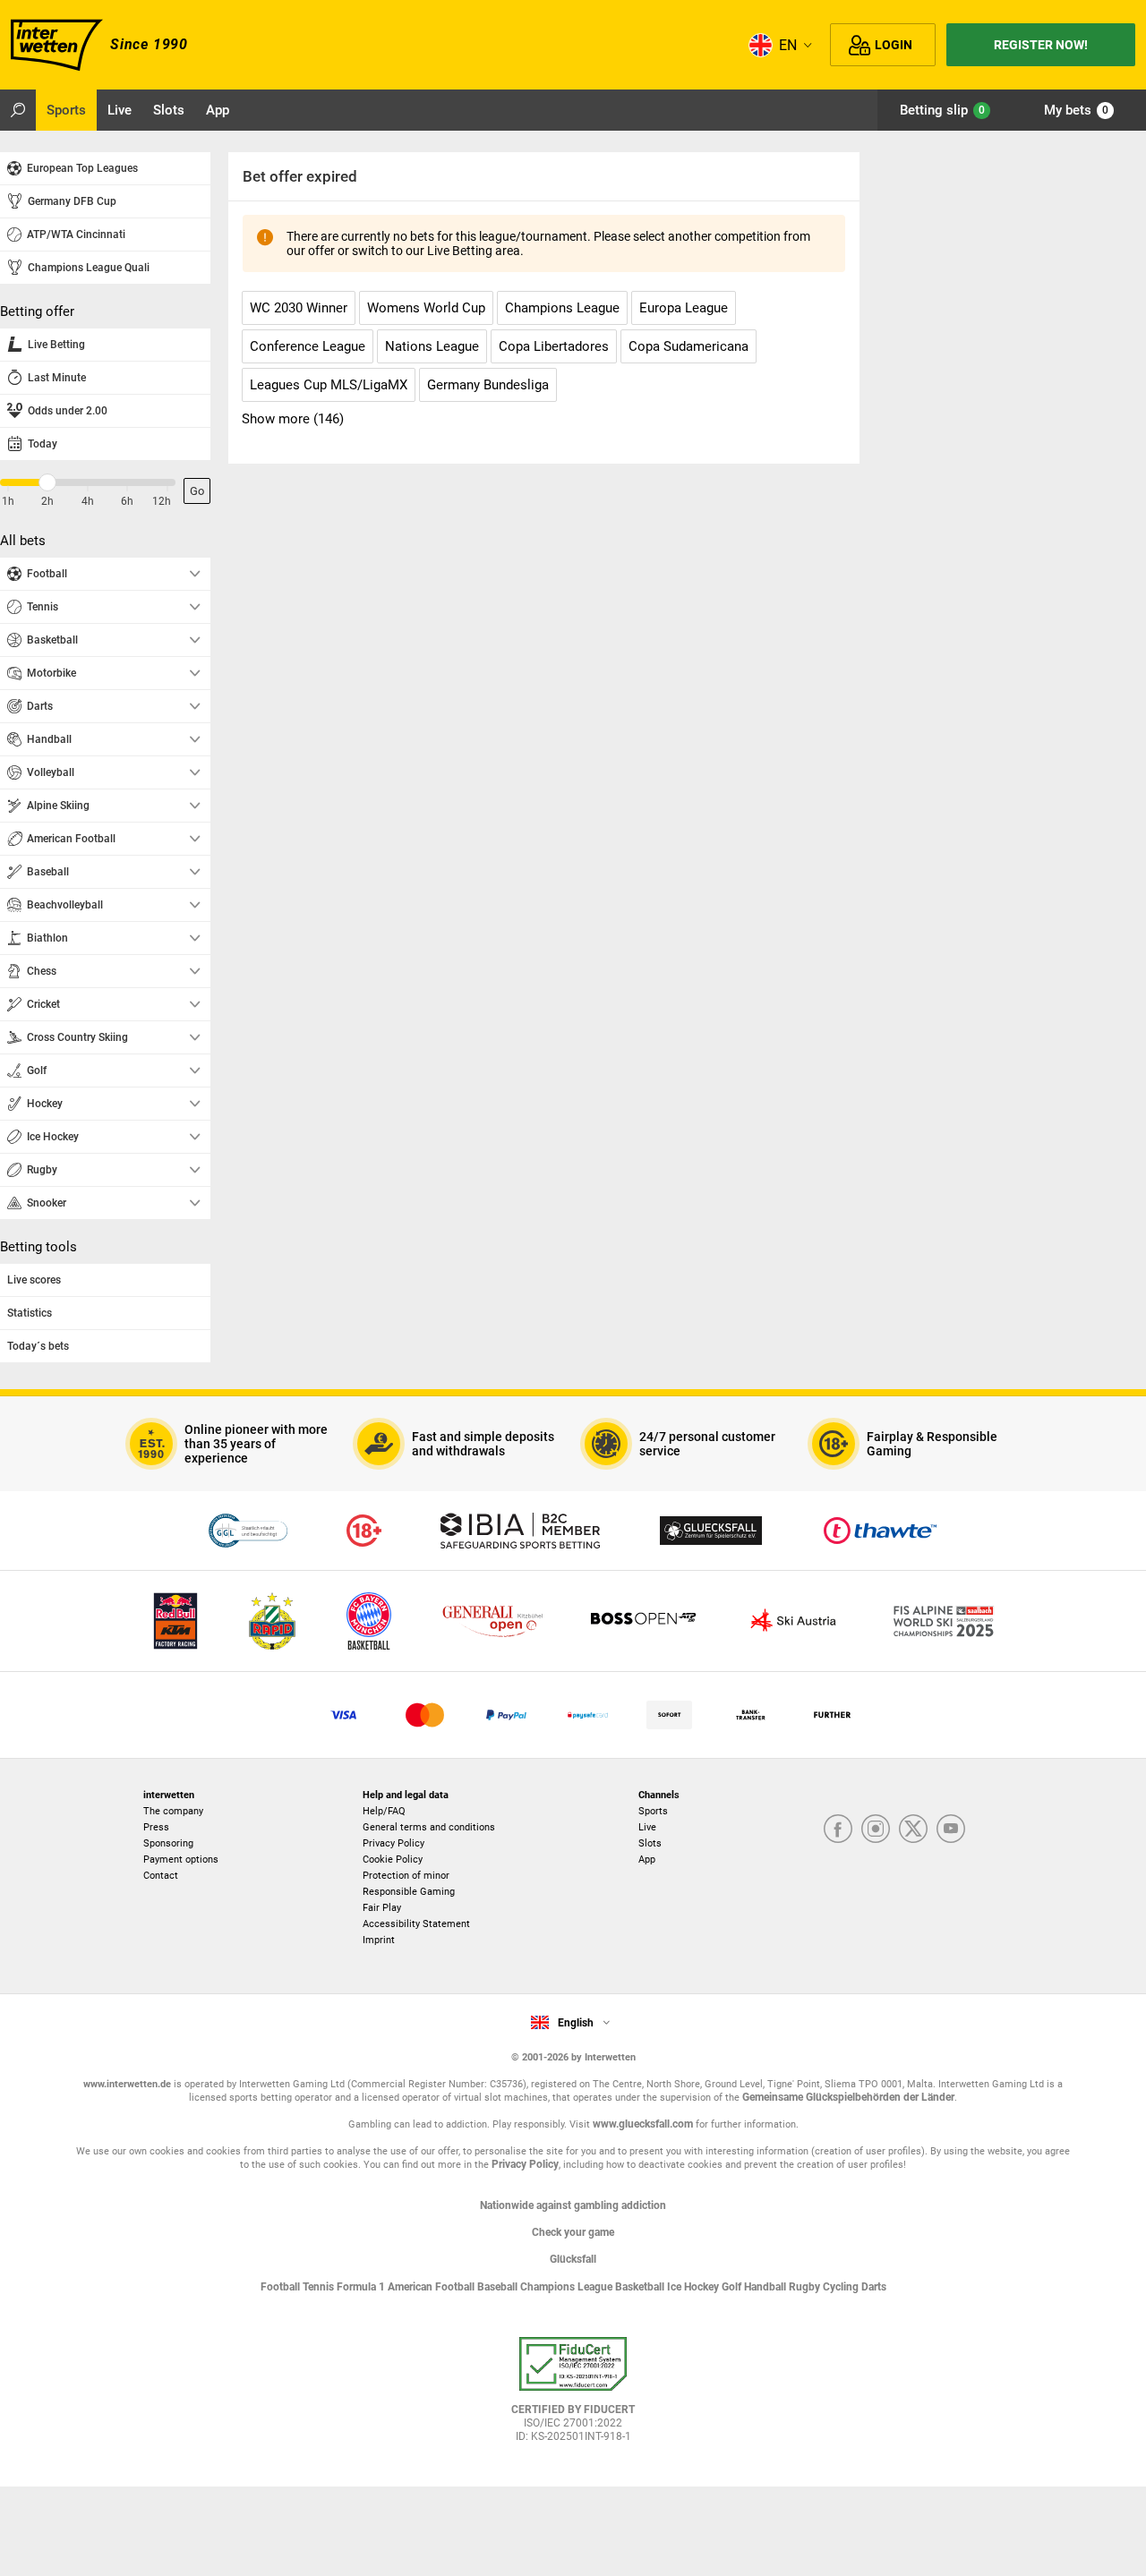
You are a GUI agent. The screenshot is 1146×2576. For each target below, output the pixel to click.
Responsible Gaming (409, 1892)
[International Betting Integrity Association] (520, 1531)
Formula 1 (362, 2287)
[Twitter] (913, 1830)
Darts (874, 2287)
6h (127, 501)
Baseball (499, 2287)
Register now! (1041, 45)
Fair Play (382, 1908)
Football (282, 2287)
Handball (766, 2287)
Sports (653, 1811)
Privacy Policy (393, 1843)
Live (647, 1827)
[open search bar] (18, 110)
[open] (573, 2396)
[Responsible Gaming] (364, 1531)
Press (156, 1827)
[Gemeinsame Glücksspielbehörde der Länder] (248, 1531)
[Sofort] (669, 1715)
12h (162, 501)
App (647, 1859)
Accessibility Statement (416, 1924)
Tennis (320, 2287)
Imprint (379, 1940)
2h (47, 501)
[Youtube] (951, 1830)
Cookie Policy (393, 1859)
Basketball (641, 2287)
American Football (432, 2287)
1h (8, 501)
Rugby (806, 2287)
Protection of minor (406, 1876)
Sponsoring (168, 1843)
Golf (733, 2287)
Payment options (181, 1859)
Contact (161, 1876)
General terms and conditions (429, 1827)
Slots (650, 1843)
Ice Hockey (694, 2287)
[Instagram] (876, 1830)
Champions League (568, 2287)
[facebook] (838, 1830)
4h (88, 501)
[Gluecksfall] (711, 1531)
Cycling (842, 2287)
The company (173, 1811)
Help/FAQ (384, 1811)
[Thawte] (880, 1531)
